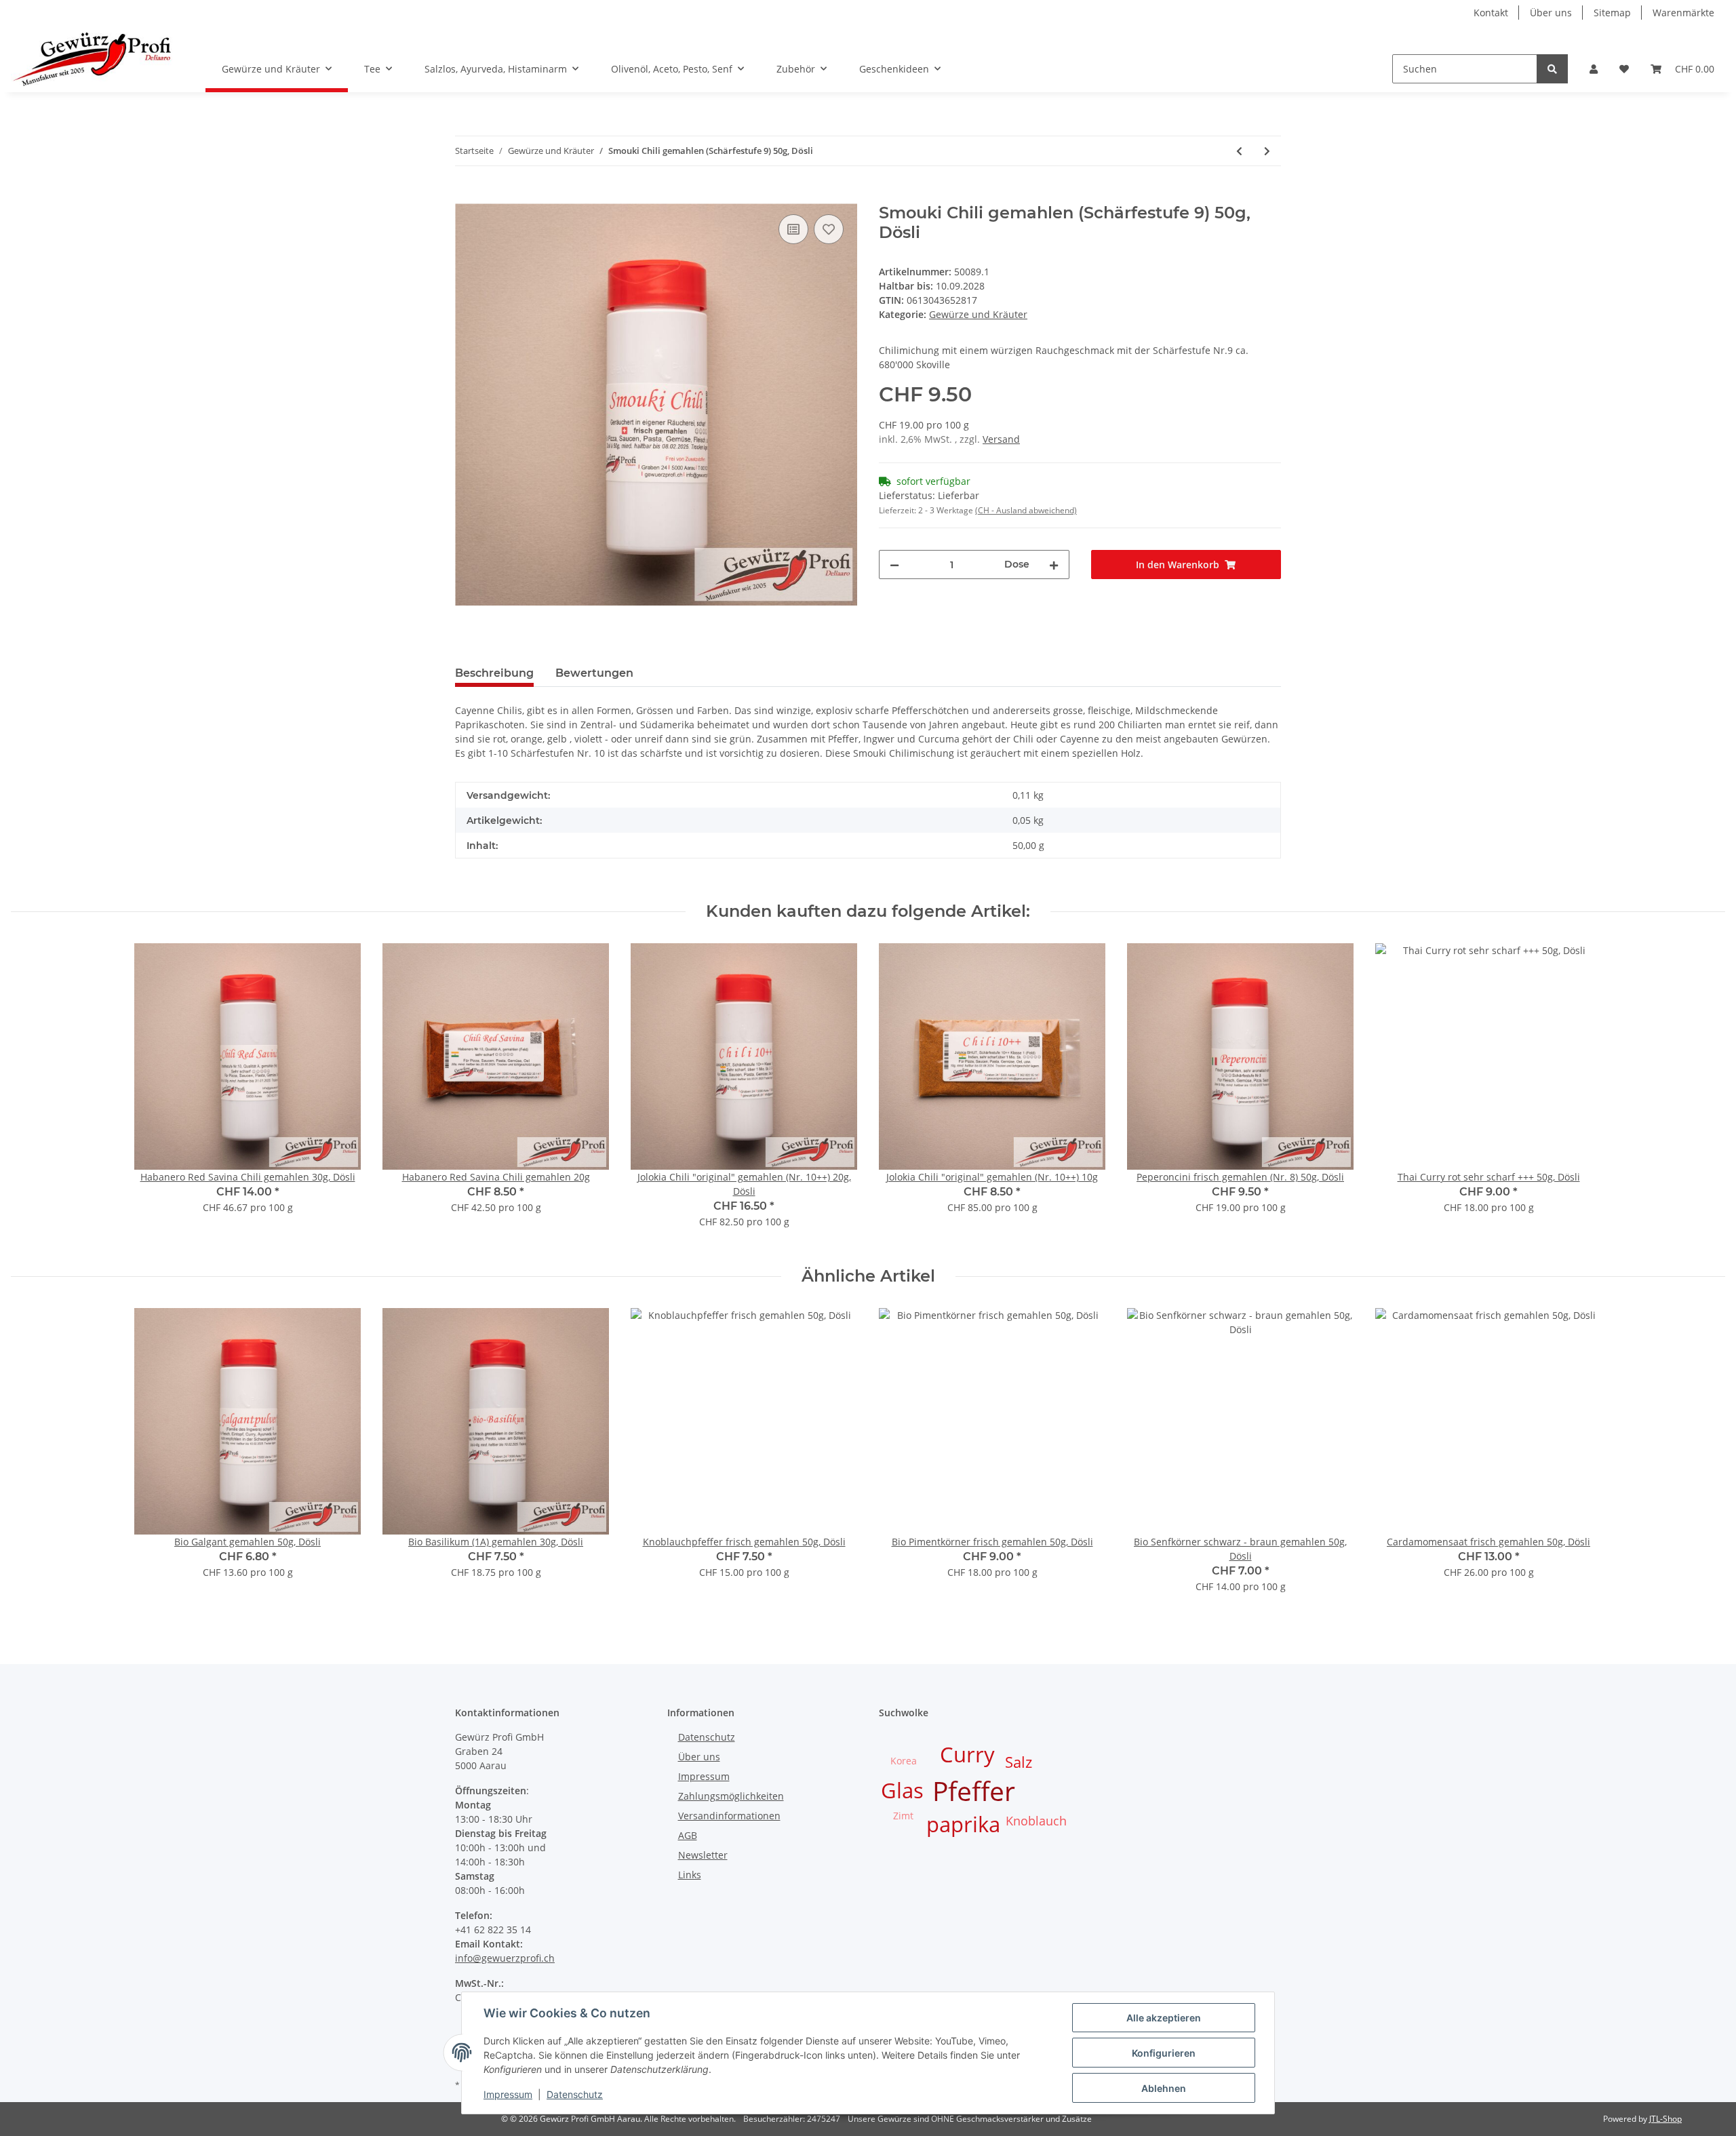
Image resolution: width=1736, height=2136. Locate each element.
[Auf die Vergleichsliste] (793, 229)
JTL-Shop (1665, 2119)
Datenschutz (707, 1737)
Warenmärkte (1683, 13)
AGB (688, 1835)
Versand (1001, 439)
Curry (967, 1754)
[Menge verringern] (894, 565)
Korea (904, 1761)
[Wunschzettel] (1624, 69)
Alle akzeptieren (1164, 2018)
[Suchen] (1552, 69)
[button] (1594, 69)
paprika (963, 1824)
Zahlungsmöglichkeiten (731, 1796)
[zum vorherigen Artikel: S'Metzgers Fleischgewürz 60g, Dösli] (1239, 151)
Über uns (1551, 13)
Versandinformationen (729, 1816)
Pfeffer (974, 1791)
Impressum (704, 1776)
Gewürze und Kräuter (978, 314)
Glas (902, 1790)
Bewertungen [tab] (594, 673)
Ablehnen (1164, 2088)
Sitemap (1612, 13)
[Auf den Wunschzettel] (829, 229)
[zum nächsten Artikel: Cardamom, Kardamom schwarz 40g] (1267, 151)
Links (690, 1875)
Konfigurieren (1164, 2053)
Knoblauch (1036, 1821)
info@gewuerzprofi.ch (505, 1958)
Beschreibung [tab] (494, 673)
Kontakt (1491, 13)
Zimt (903, 1816)
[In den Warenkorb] (466, 196)
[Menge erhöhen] (1054, 565)
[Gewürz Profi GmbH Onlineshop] (92, 59)
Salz (1019, 1762)
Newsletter (703, 1855)
